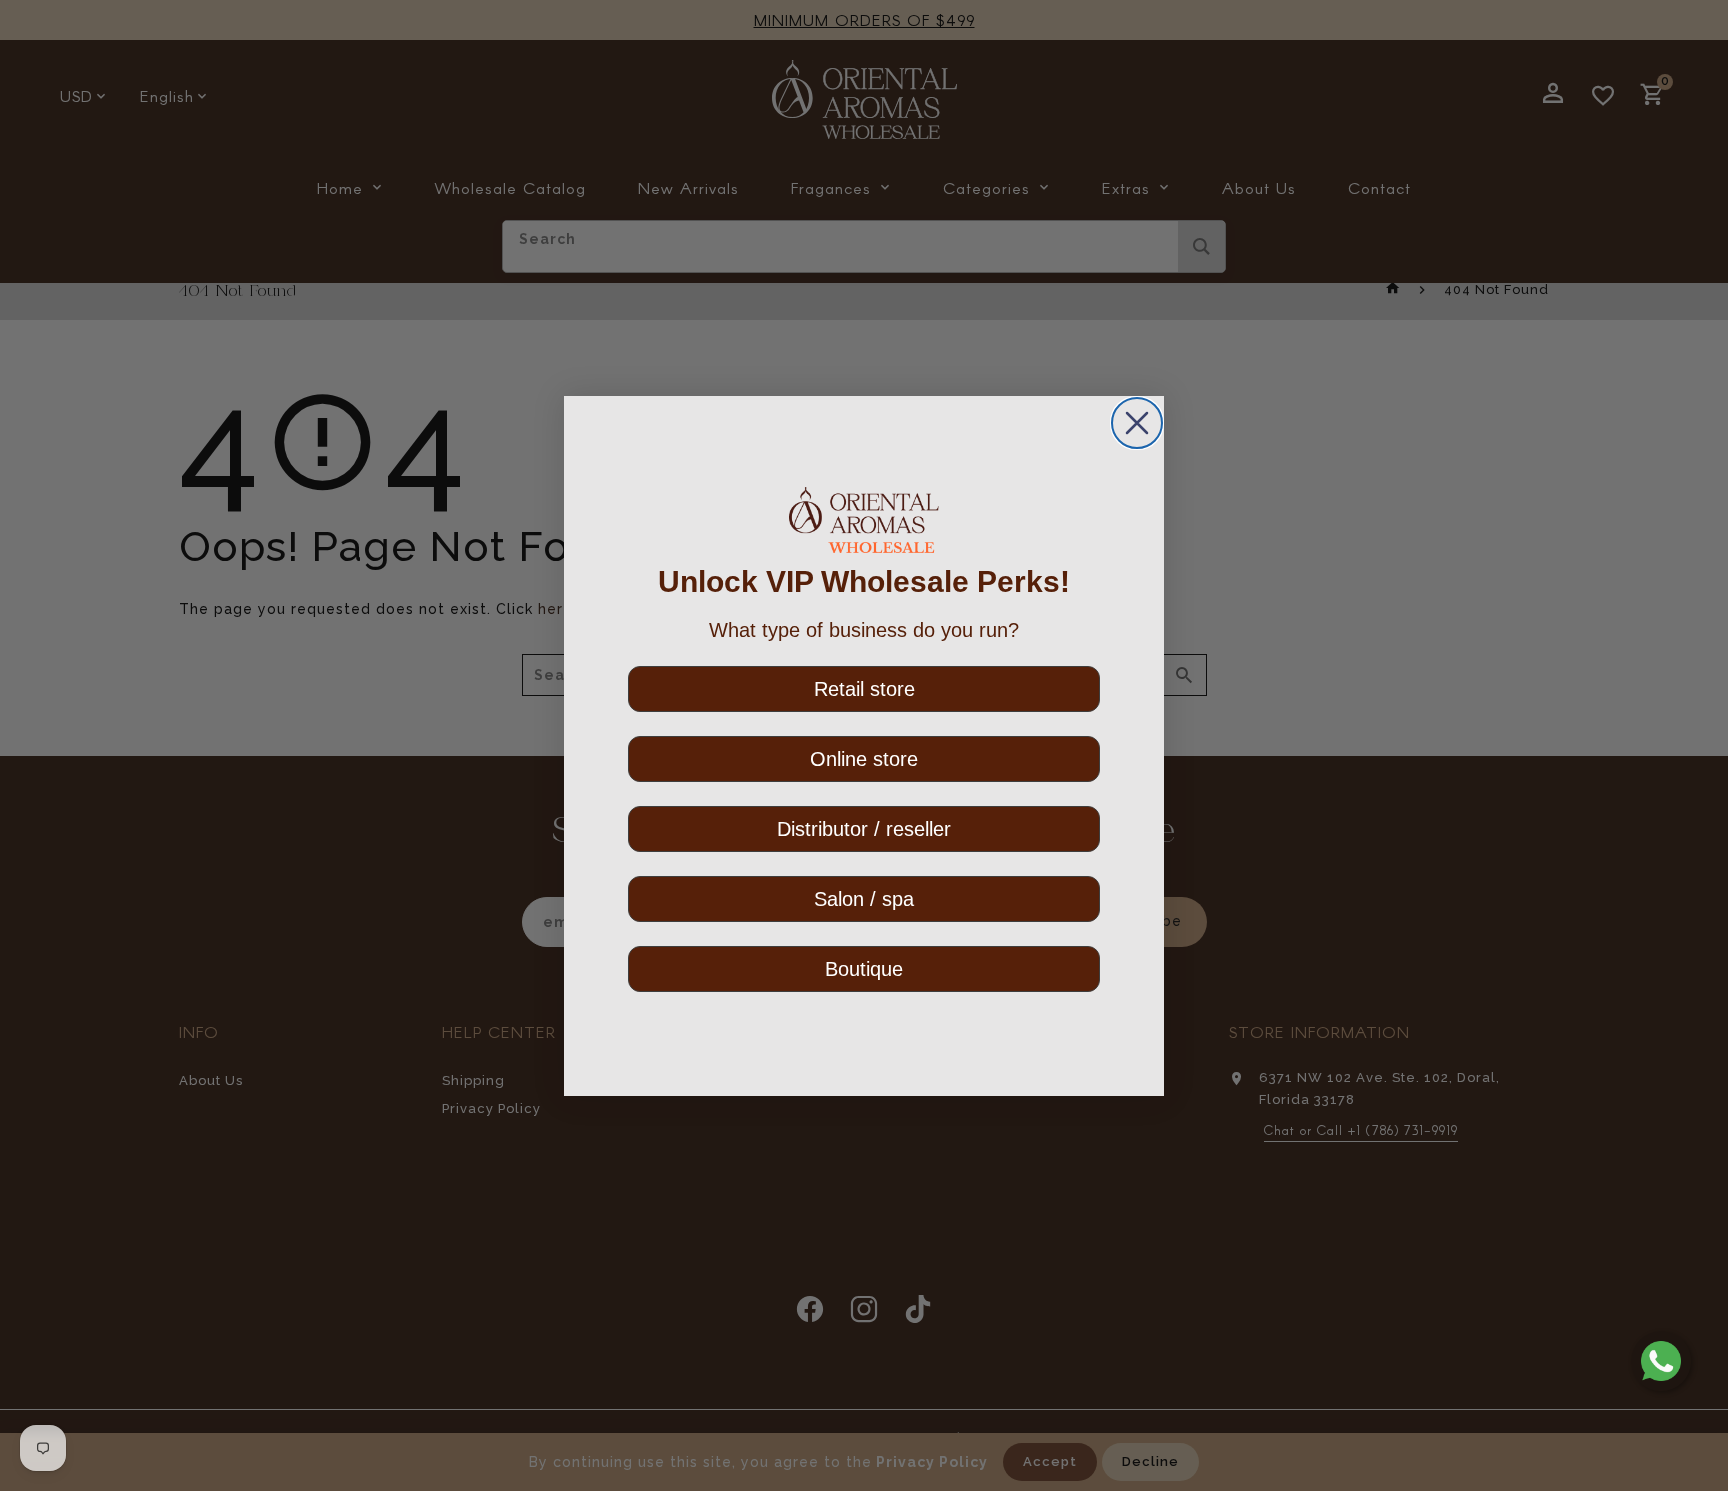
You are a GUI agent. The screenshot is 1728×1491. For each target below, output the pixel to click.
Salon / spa (864, 899)
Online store (864, 759)
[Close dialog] (1137, 423)
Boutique (864, 969)
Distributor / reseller (864, 829)
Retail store (864, 689)
